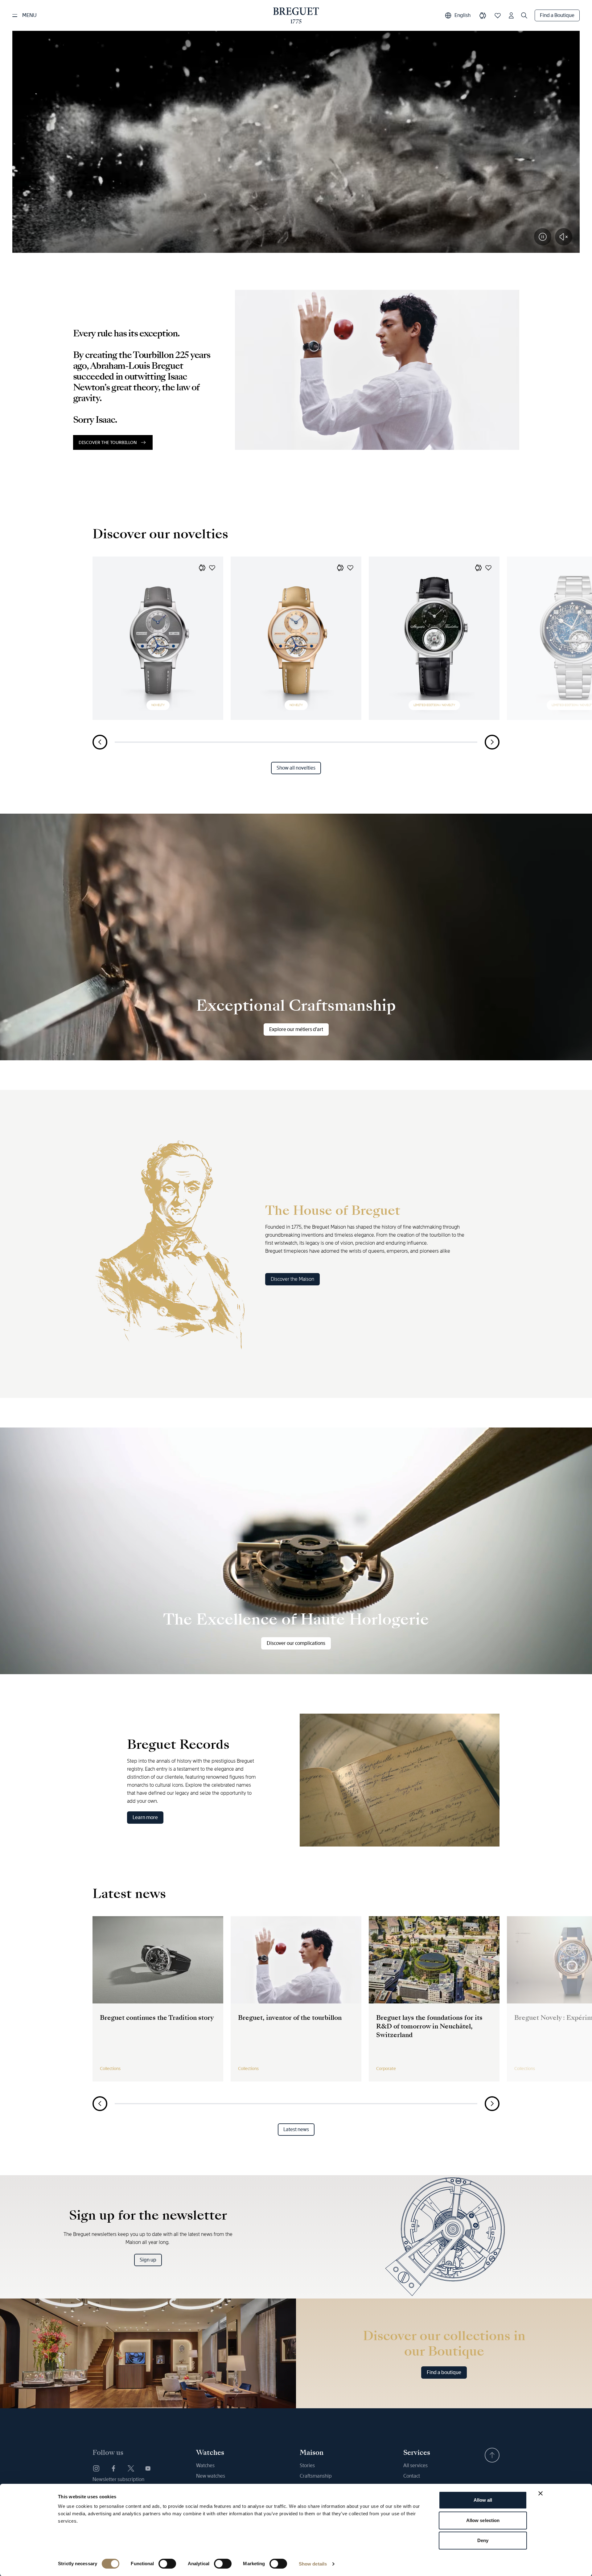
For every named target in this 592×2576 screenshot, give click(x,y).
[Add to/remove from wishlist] (212, 568)
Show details (313, 2564)
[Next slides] (492, 742)
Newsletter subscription (118, 2479)
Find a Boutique (557, 15)
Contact (412, 2476)
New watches (211, 2476)
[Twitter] (131, 2468)
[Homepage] (296, 15)
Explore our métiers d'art (296, 1029)
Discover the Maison (292, 1279)
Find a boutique (444, 2372)
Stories (307, 2465)
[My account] (511, 15)
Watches (205, 2465)
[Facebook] (113, 2468)
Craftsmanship (316, 2476)
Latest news (296, 2129)
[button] (202, 568)
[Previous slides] (100, 742)
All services (415, 2465)
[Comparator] (483, 15)
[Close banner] (541, 2493)
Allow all (483, 2500)
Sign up (148, 2260)
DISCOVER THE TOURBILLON (108, 442)
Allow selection (483, 2520)
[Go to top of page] (492, 2455)
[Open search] (524, 15)
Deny (483, 2540)
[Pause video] (543, 237)
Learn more (145, 1817)
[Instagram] (96, 2468)
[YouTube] (148, 2468)
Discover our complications (296, 1643)
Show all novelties (296, 768)
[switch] (167, 2564)
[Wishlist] (498, 15)
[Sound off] (564, 237)
